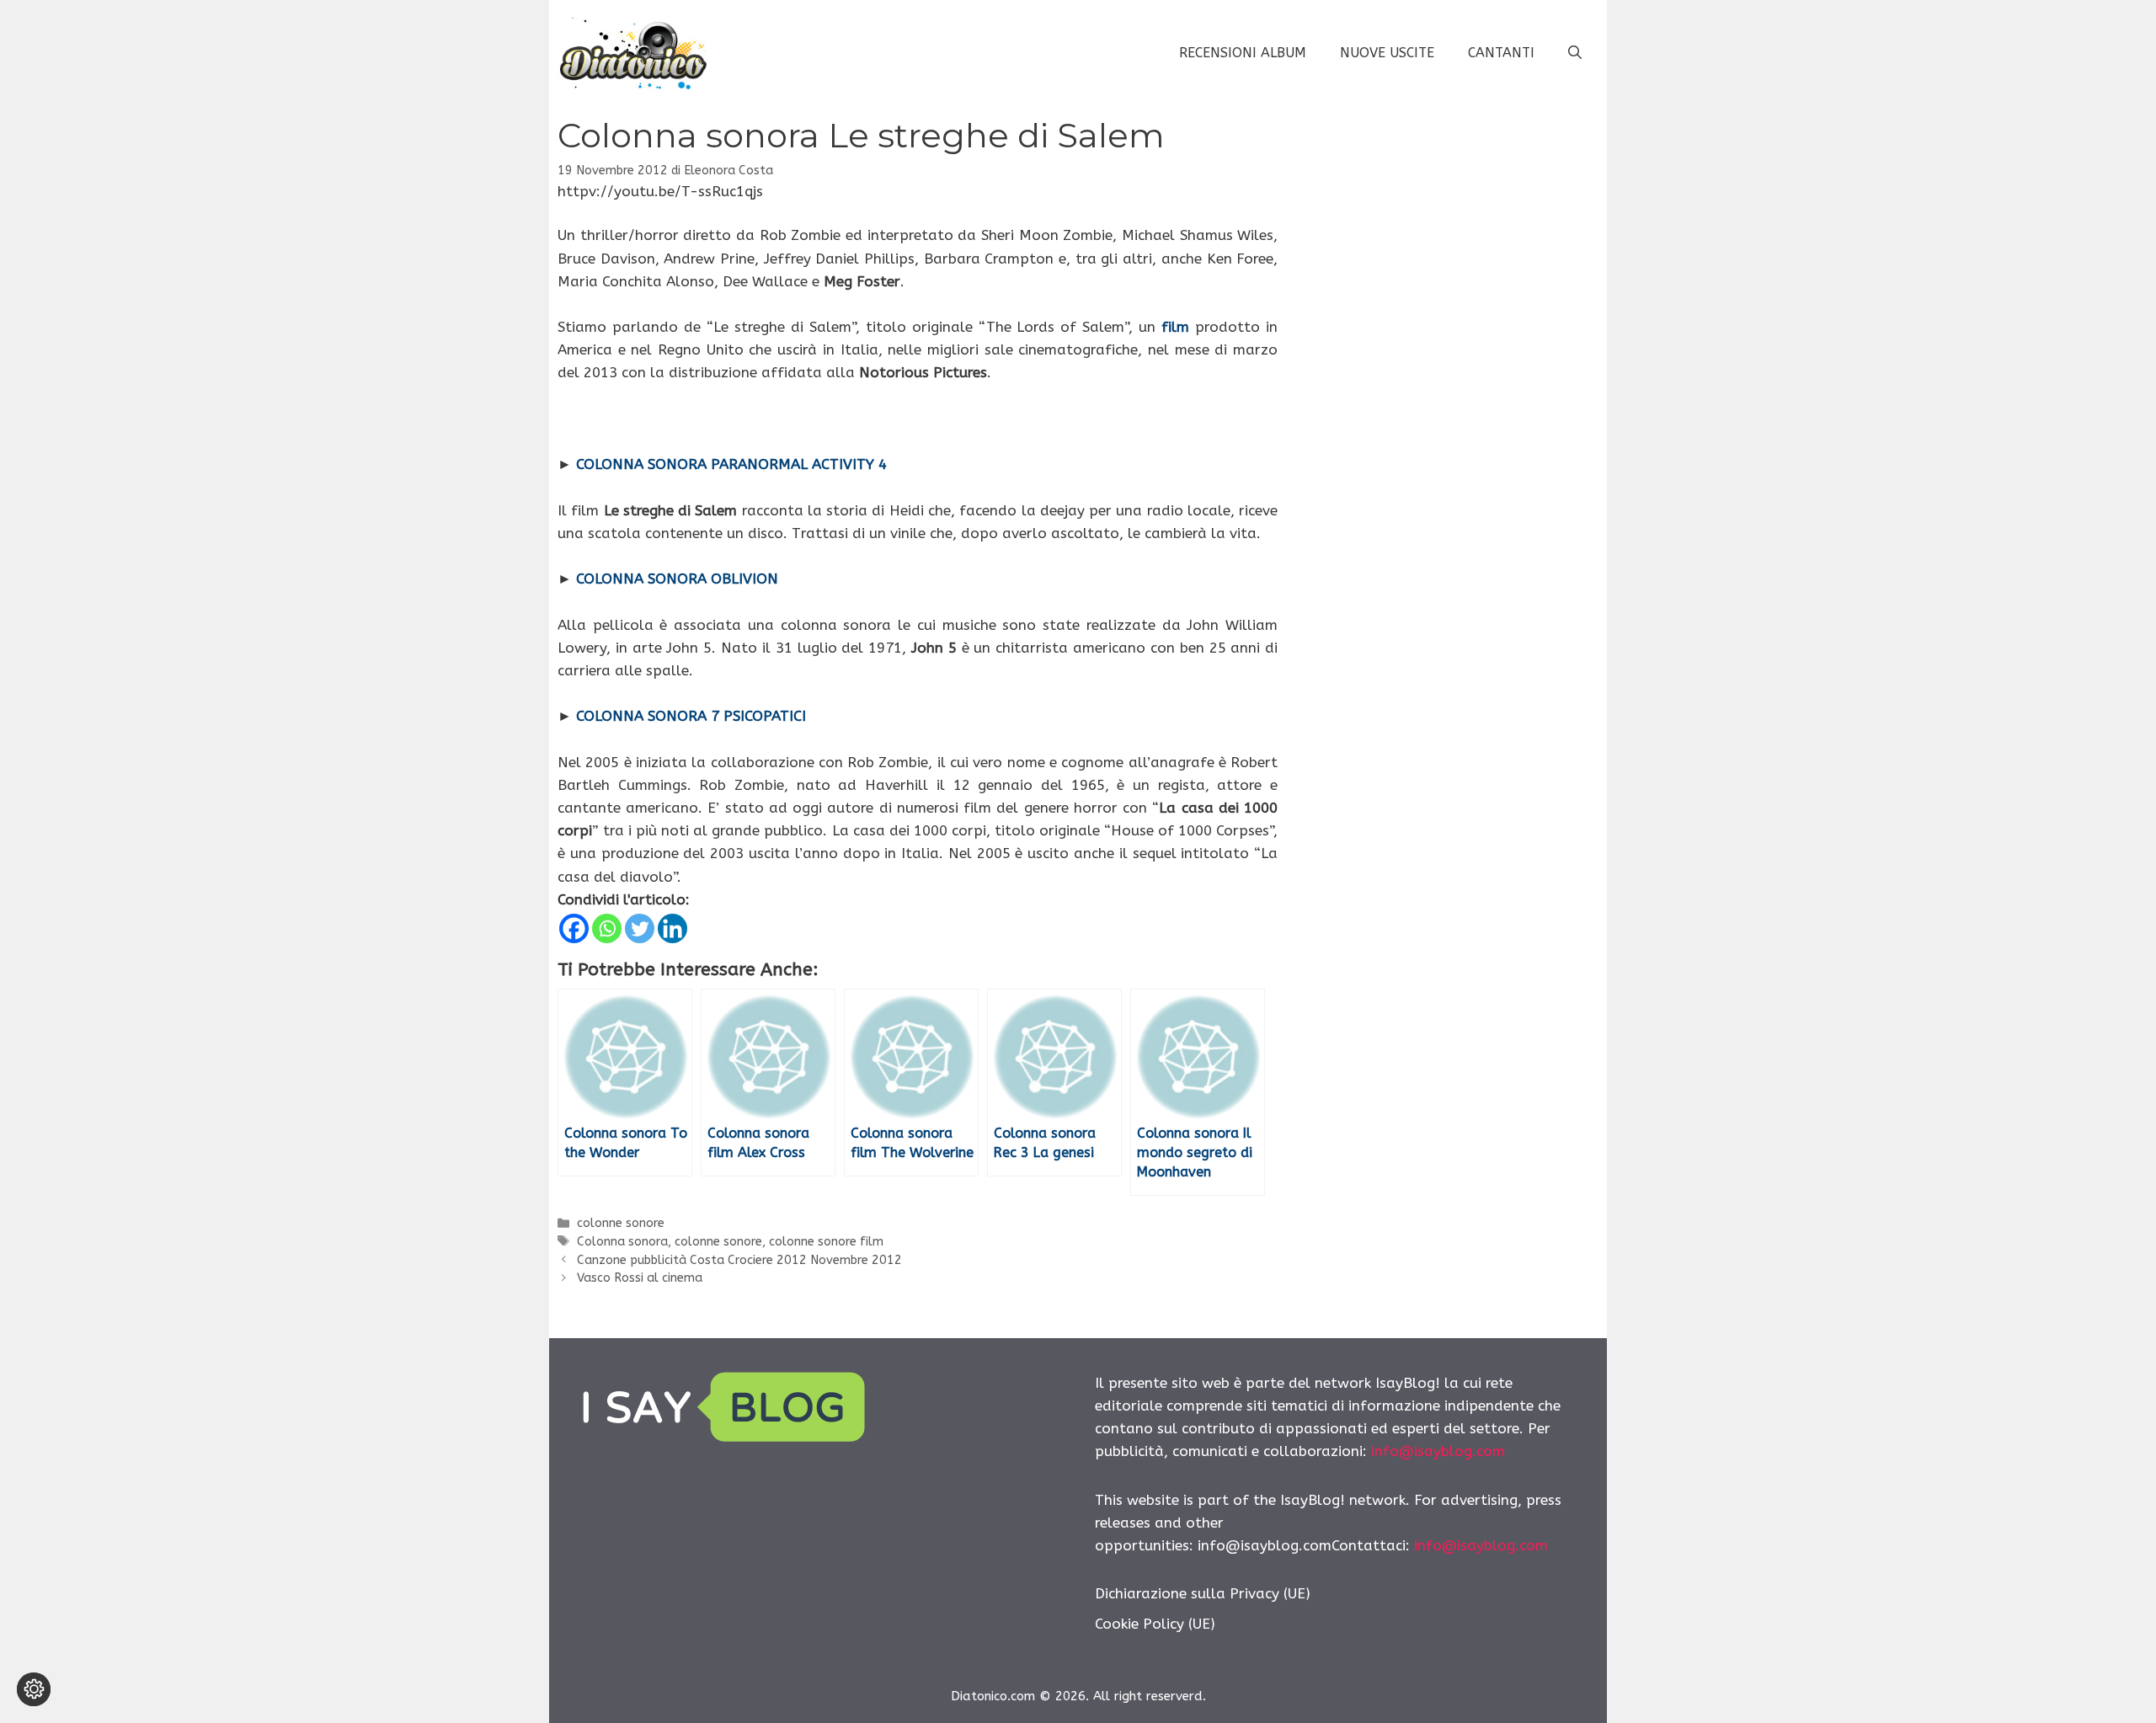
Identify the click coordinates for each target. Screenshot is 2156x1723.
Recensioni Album (1243, 53)
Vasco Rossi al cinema (640, 1278)
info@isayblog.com (1438, 1451)
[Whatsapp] (607, 928)
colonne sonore (621, 1223)
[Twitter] (640, 928)
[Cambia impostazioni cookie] (34, 1689)
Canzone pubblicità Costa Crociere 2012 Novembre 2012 (739, 1260)
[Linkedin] (672, 928)
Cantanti (1501, 53)
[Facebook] (574, 928)
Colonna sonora (622, 1242)
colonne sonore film (826, 1242)
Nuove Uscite (1387, 53)
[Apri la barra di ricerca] (1575, 53)
